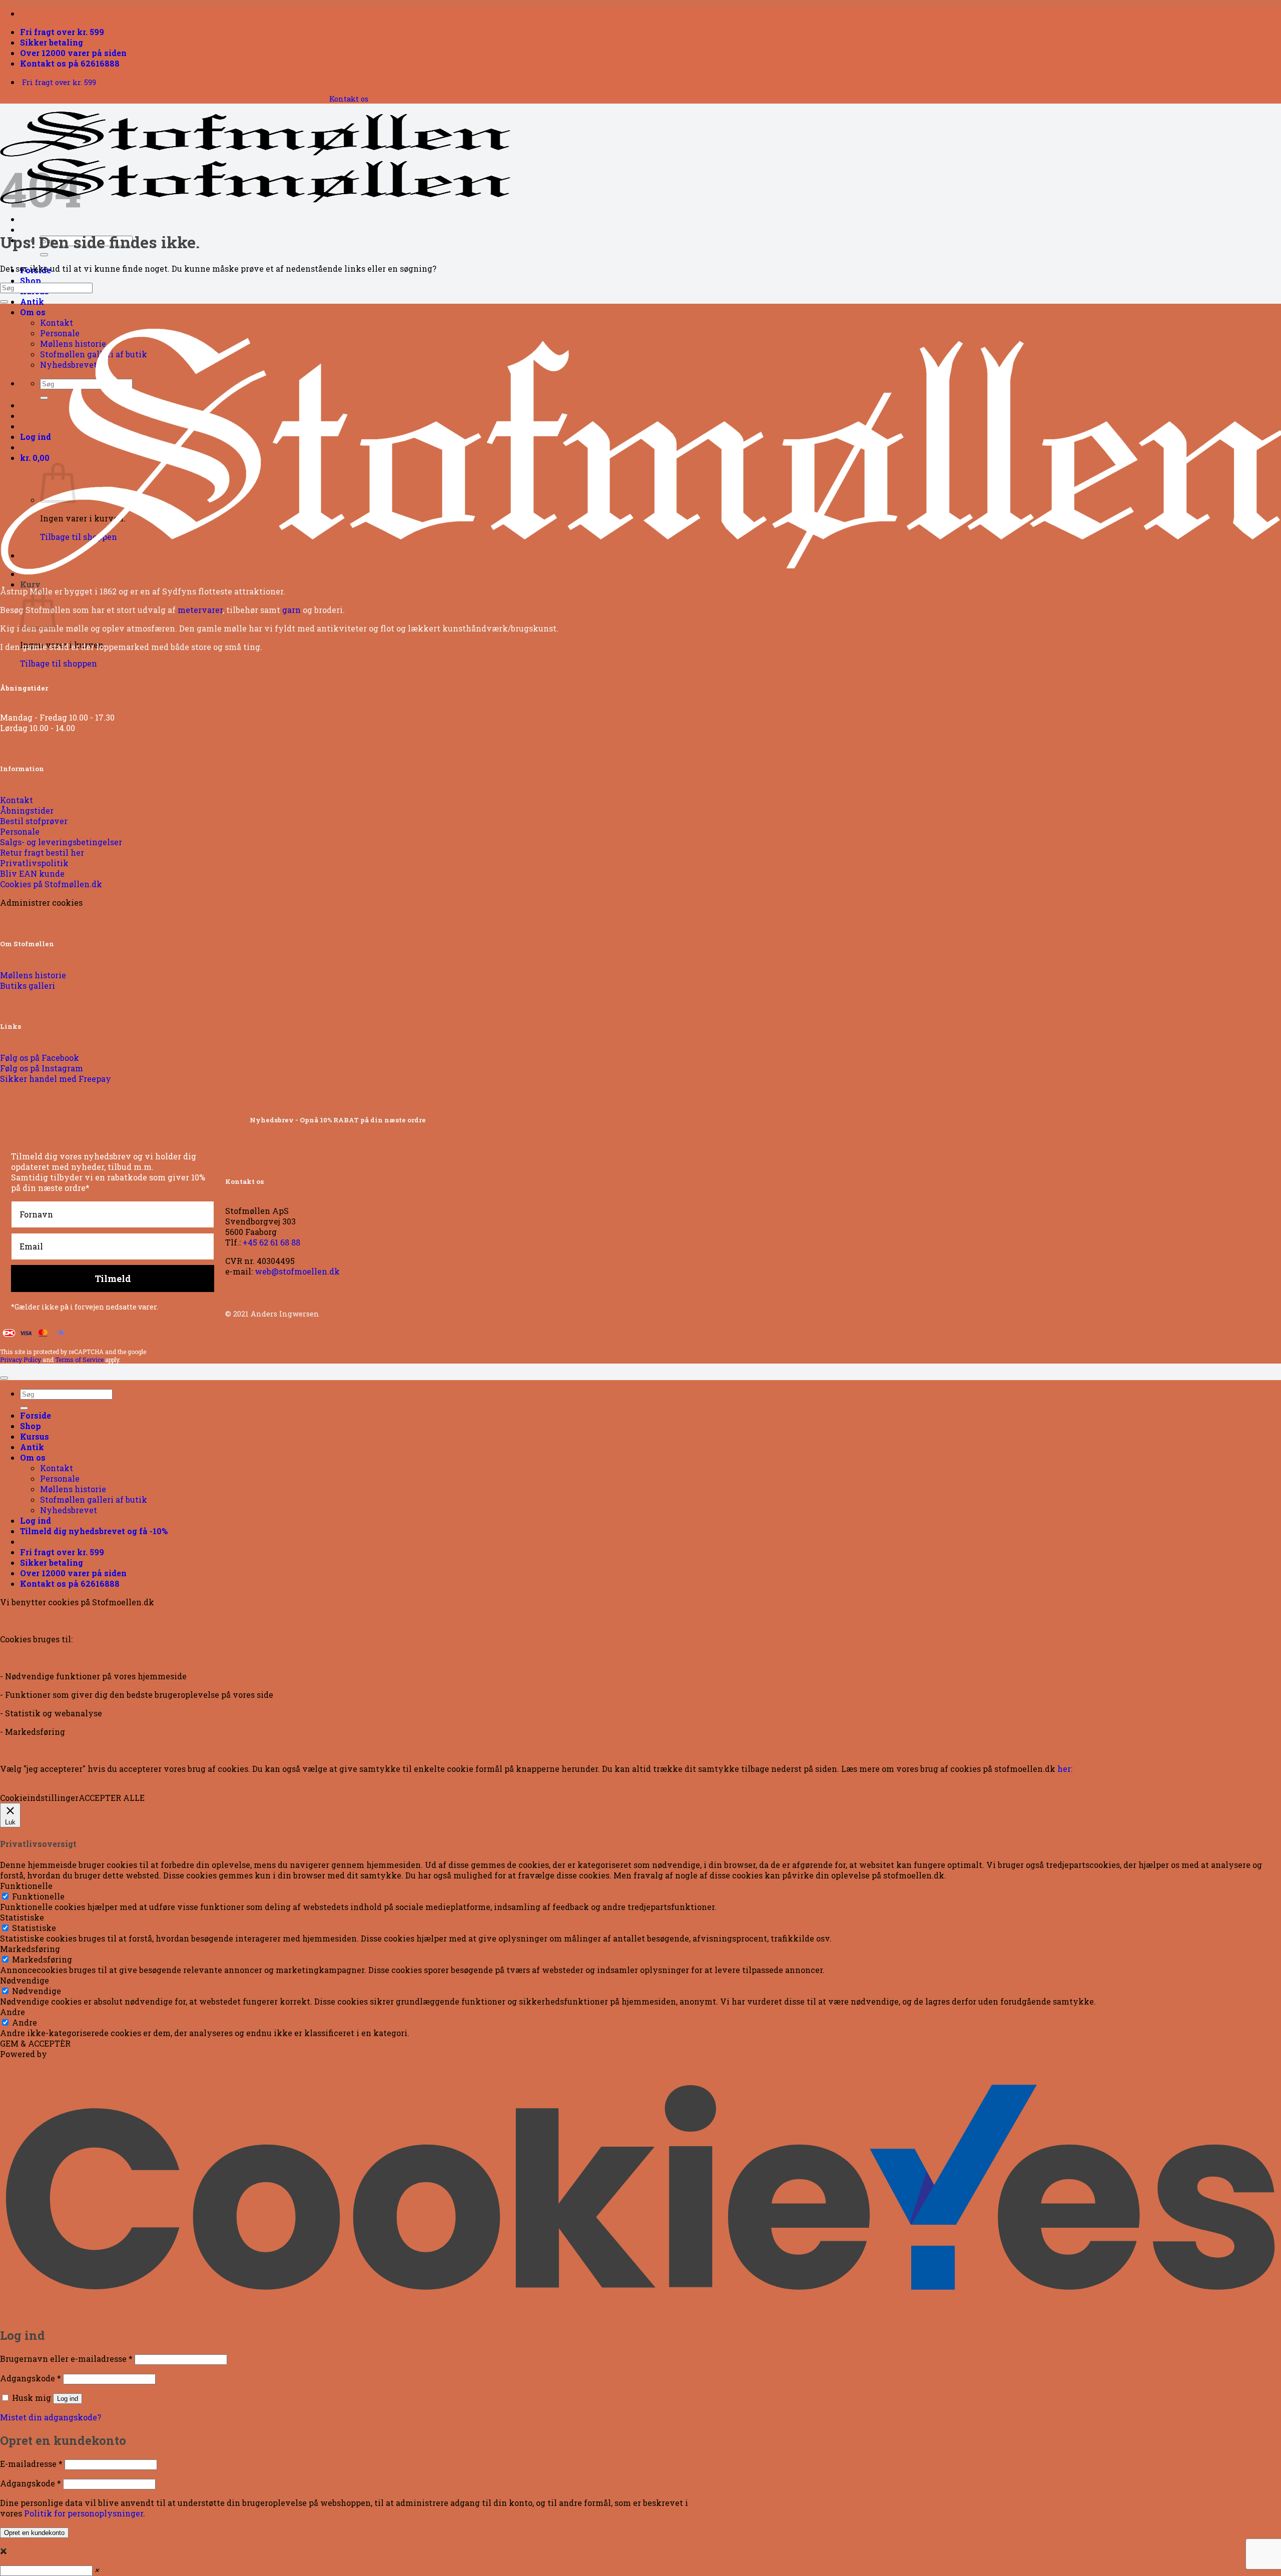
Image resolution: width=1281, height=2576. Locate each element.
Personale (60, 1478)
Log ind (68, 2399)
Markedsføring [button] (30, 1949)
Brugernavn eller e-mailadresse (66, 2359)
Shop (31, 280)
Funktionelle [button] (26, 1886)
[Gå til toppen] (4, 1378)
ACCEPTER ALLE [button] (112, 1798)
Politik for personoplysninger (84, 2513)
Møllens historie (73, 1489)
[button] (94, 1531)
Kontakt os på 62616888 (70, 63)
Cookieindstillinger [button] (39, 1798)
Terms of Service (79, 1360)
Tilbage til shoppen (59, 663)
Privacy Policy (21, 1360)
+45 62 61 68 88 (271, 1242)
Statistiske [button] (22, 1917)
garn (291, 610)
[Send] (44, 255)
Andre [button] (13, 2012)
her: (1065, 1769)
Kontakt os (349, 99)
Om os (33, 312)
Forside (36, 1415)
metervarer (200, 610)
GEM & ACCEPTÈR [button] (35, 2043)
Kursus (35, 1436)
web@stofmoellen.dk (297, 1271)
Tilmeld (113, 1278)
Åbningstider (24, 688)
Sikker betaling (52, 42)
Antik (32, 301)
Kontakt (57, 323)
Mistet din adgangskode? (51, 2417)
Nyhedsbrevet (69, 1510)
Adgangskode (31, 2378)
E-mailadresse (31, 2464)
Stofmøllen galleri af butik (94, 1499)
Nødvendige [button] (25, 1980)
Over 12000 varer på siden (73, 53)
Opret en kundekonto (34, 2533)
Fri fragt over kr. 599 (62, 32)
